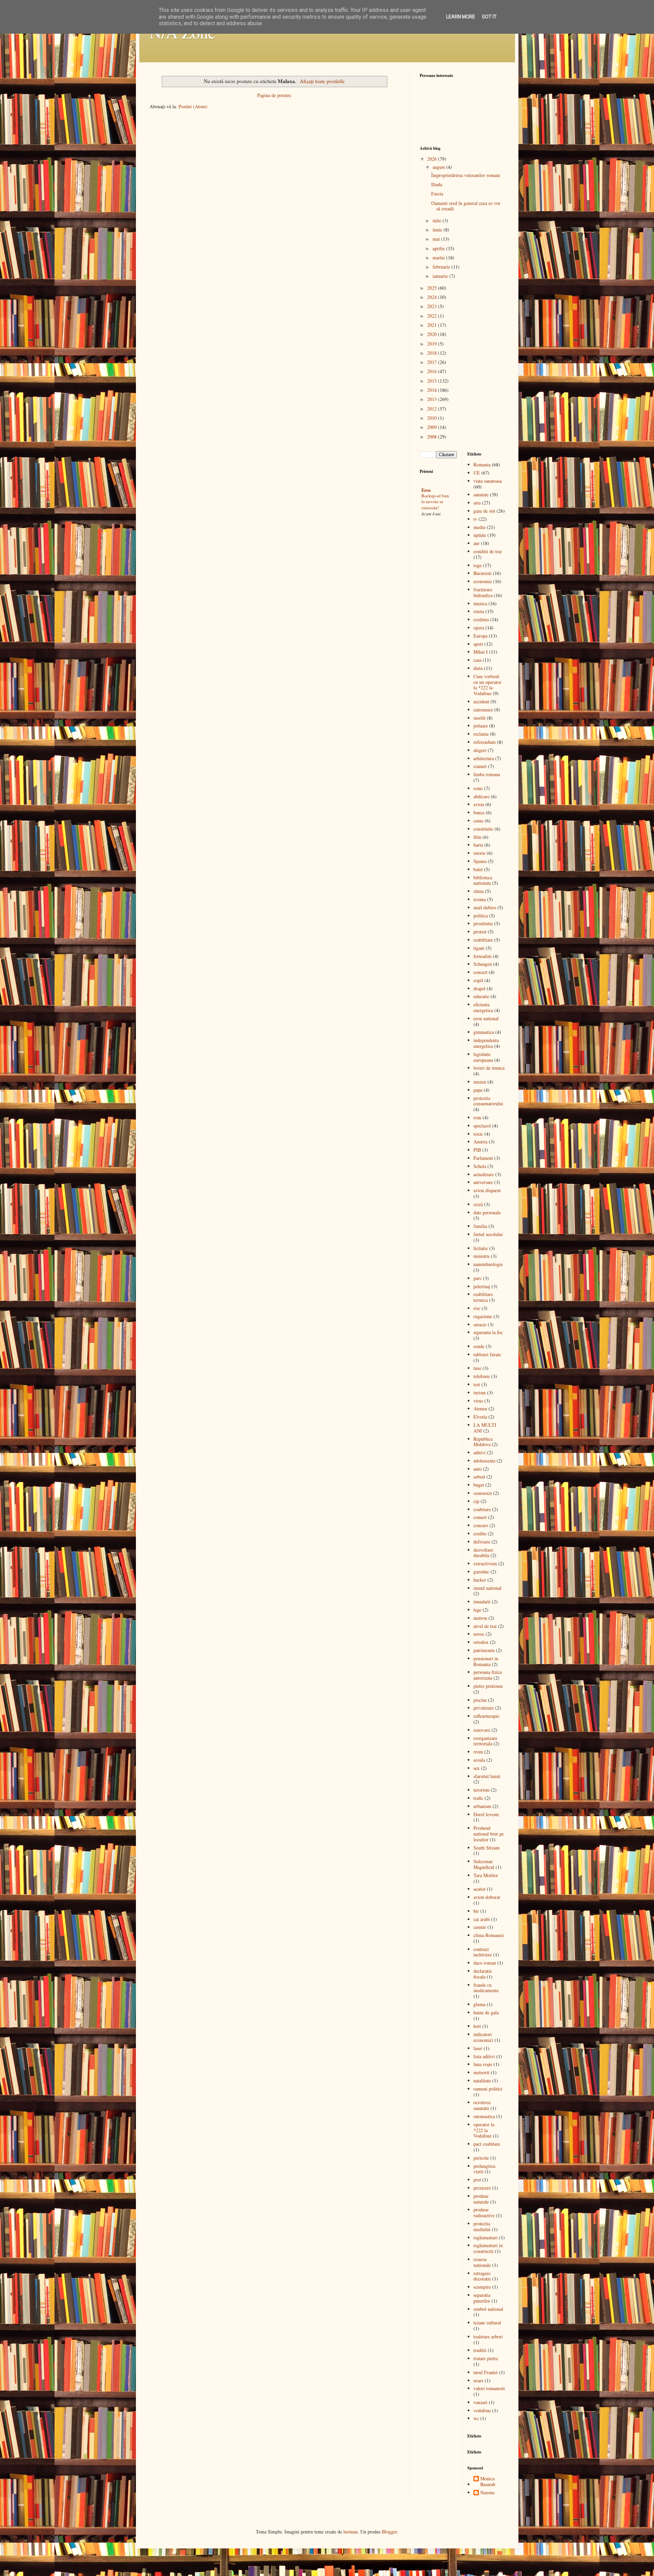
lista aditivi (484, 2056)
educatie (481, 996)
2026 (433, 159)
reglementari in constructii (488, 2248)
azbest (479, 1477)
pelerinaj (482, 1286)
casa (477, 660)
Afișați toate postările (322, 81)
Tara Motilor (486, 1875)
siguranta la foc (488, 1332)
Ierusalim (482, 956)
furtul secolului (488, 1234)
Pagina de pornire (274, 95)
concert (480, 972)
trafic (478, 1798)
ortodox (481, 1642)
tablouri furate (487, 1354)
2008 (433, 437)
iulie (438, 220)
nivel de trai (485, 1626)
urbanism (482, 1806)
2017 (433, 362)
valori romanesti (489, 2388)
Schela (480, 1166)
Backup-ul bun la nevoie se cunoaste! (435, 502)
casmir (480, 1927)
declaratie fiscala (483, 1974)
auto (478, 1469)
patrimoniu (484, 1650)
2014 (433, 390)
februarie (442, 267)
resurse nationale (482, 2262)
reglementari (486, 2237)
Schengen (483, 964)
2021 (433, 325)
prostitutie (483, 923)
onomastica (484, 2116)
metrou (480, 1618)
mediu (479, 527)
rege (478, 565)
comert (480, 1517)
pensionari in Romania (486, 1661)
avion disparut (487, 1190)
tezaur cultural (487, 2323)
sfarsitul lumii (487, 1776)
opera (479, 628)
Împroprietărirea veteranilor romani (466, 175)
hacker (480, 1580)
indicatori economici (483, 2037)
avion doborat (487, 1897)
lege (477, 1610)
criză (478, 1204)
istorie (479, 853)
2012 (433, 409)
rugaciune (483, 1316)
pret (477, 2180)
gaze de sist (484, 511)
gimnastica (484, 1032)
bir (476, 1911)
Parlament (483, 1158)
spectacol (482, 1126)
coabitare (482, 1509)
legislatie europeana (483, 1057)
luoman (351, 2532)
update (480, 535)
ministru (481, 1256)
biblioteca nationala (483, 880)
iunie (438, 230)
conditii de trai (488, 551)
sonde (479, 1346)
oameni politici (488, 2089)
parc (478, 1278)
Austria (480, 1142)
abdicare (481, 796)
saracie (480, 1324)
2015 (433, 381)
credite (480, 1533)
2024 (433, 297)
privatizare (484, 1708)
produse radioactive (484, 2212)
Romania (482, 465)
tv (475, 519)
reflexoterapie (486, 1716)
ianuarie (441, 276)
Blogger (389, 2532)
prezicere (482, 2188)
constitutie (483, 829)
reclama (481, 734)
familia (480, 1226)
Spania (480, 861)
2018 (433, 353)
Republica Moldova (483, 1442)
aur (477, 543)
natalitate (482, 2081)
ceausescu (483, 1493)
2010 (433, 418)
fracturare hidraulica (483, 592)
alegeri (480, 750)
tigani (479, 948)
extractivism (485, 1563)
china (479, 891)
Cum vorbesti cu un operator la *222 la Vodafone (487, 685)
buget (479, 1485)
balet (478, 869)
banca (479, 812)
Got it (489, 17)
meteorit (481, 2072)
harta (478, 845)
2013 (433, 399)
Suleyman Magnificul (484, 1864)
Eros (426, 490)
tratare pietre (486, 2358)
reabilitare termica (483, 1297)
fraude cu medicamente (486, 1988)
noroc (479, 1634)
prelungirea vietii (484, 2169)
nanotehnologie (488, 1264)
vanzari (480, 2402)
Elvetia (480, 1417)
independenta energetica (486, 1043)
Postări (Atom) (193, 106)
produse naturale (481, 2199)
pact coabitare (487, 2144)
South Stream (487, 1848)
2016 (433, 371)
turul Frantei (486, 2372)
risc (477, 1308)
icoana (480, 899)
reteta (479, 611)
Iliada (437, 184)
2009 (433, 427)
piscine (480, 1700)
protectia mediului (482, 2226)
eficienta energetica (483, 1007)
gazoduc (481, 1572)
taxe (477, 1368)
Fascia (437, 194)
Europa (480, 636)
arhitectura (484, 758)
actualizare (484, 1174)
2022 (433, 316)
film (477, 837)
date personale (487, 1212)
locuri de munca (489, 1068)
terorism (481, 1790)
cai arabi (482, 1919)
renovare (482, 1730)
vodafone (482, 2410)
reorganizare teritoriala (485, 1741)
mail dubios (485, 907)
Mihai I (481, 652)
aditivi (480, 1452)
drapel (479, 988)
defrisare (482, 1542)
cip (476, 1501)
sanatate (481, 494)
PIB (477, 1150)
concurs (481, 1525)
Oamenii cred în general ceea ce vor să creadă (466, 206)
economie (483, 581)
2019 (433, 344)
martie (439, 258)
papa (478, 1090)
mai (437, 239)
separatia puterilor (482, 2298)
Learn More (461, 17)
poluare (481, 726)
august (439, 167)
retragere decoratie (482, 2276)
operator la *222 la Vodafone (484, 2130)
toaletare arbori (488, 2337)
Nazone (487, 2493)
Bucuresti (482, 573)
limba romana (487, 774)
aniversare (483, 1182)
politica (481, 916)
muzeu (480, 1082)
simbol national (488, 2309)
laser (478, 2048)
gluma (479, 2004)
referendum (485, 742)
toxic (478, 1134)
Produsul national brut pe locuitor (489, 1834)
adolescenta (484, 1461)
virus (478, 1401)
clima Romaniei (489, 1935)
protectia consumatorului (488, 1101)
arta (477, 503)
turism (480, 1393)
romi (478, 788)
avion (479, 804)
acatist (479, 1889)
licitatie (481, 1248)
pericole (481, 2158)
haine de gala (486, 2012)
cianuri (480, 766)
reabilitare (483, 940)
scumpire (482, 2287)
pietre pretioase (488, 1686)
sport (478, 644)
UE (477, 473)
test (477, 1384)
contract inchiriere (483, 1952)
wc (476, 2418)
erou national (486, 1018)
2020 (433, 334)
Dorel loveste (486, 1814)
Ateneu (480, 1409)
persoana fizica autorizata (488, 1675)
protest (480, 932)
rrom (478, 1752)
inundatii (482, 1602)
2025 (433, 288)
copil (478, 980)
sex (477, 1768)
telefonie (482, 1376)
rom (477, 1117)
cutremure (483, 710)
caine (478, 821)
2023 (433, 306)
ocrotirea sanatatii (482, 2105)
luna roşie (483, 2064)
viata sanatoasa (488, 481)
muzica (480, 603)
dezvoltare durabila (483, 1553)
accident (481, 701)
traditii (480, 2350)
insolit (479, 718)
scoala (479, 1760)
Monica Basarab (488, 2482)
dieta (478, 668)
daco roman (485, 1963)
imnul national (487, 1588)
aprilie (439, 248)
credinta (481, 619)
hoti (477, 2026)
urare (478, 2380)
